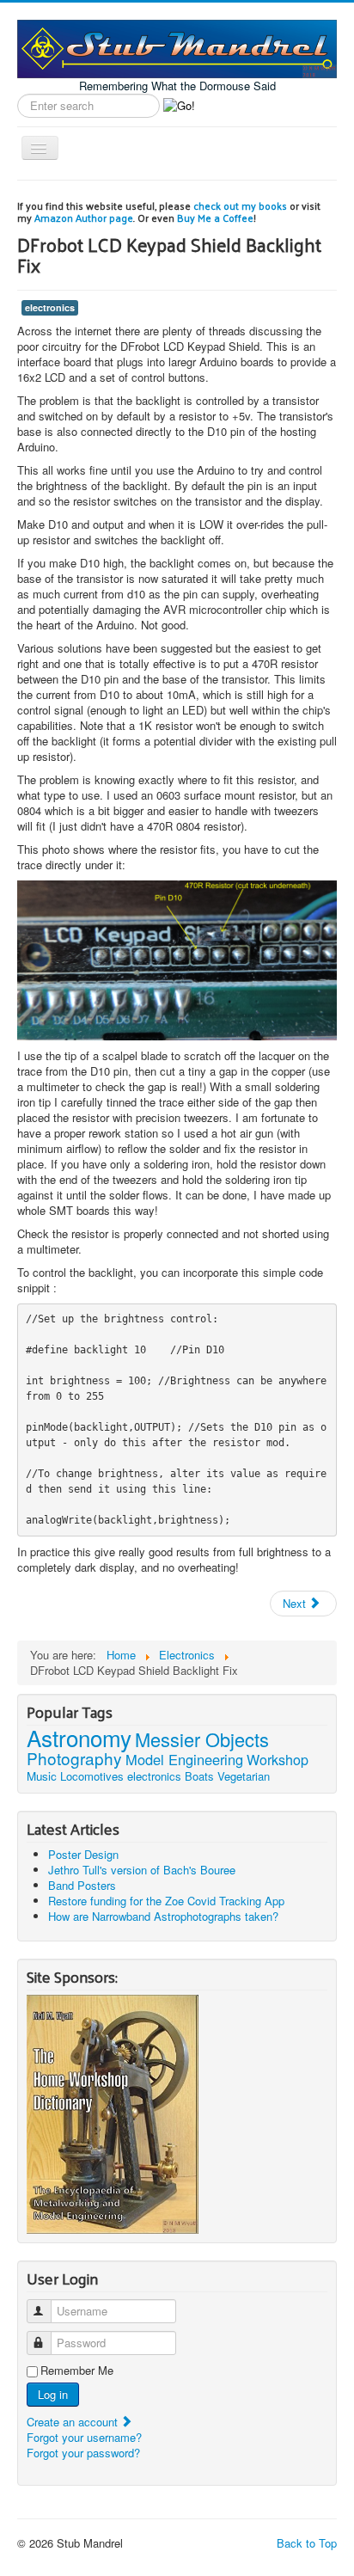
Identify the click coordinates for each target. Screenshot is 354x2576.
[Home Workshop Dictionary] (113, 2112)
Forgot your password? (83, 2453)
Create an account (74, 2422)
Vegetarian (244, 1776)
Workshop (278, 1760)
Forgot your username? (84, 2437)
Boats (199, 1776)
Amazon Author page (84, 218)
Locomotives (92, 1776)
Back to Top (307, 2543)
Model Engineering (184, 1759)
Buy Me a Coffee (215, 218)
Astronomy (79, 1737)
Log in (53, 2394)
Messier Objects (202, 1739)
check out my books (240, 205)
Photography (74, 1758)
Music (42, 1776)
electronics (50, 307)
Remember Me (77, 2371)
